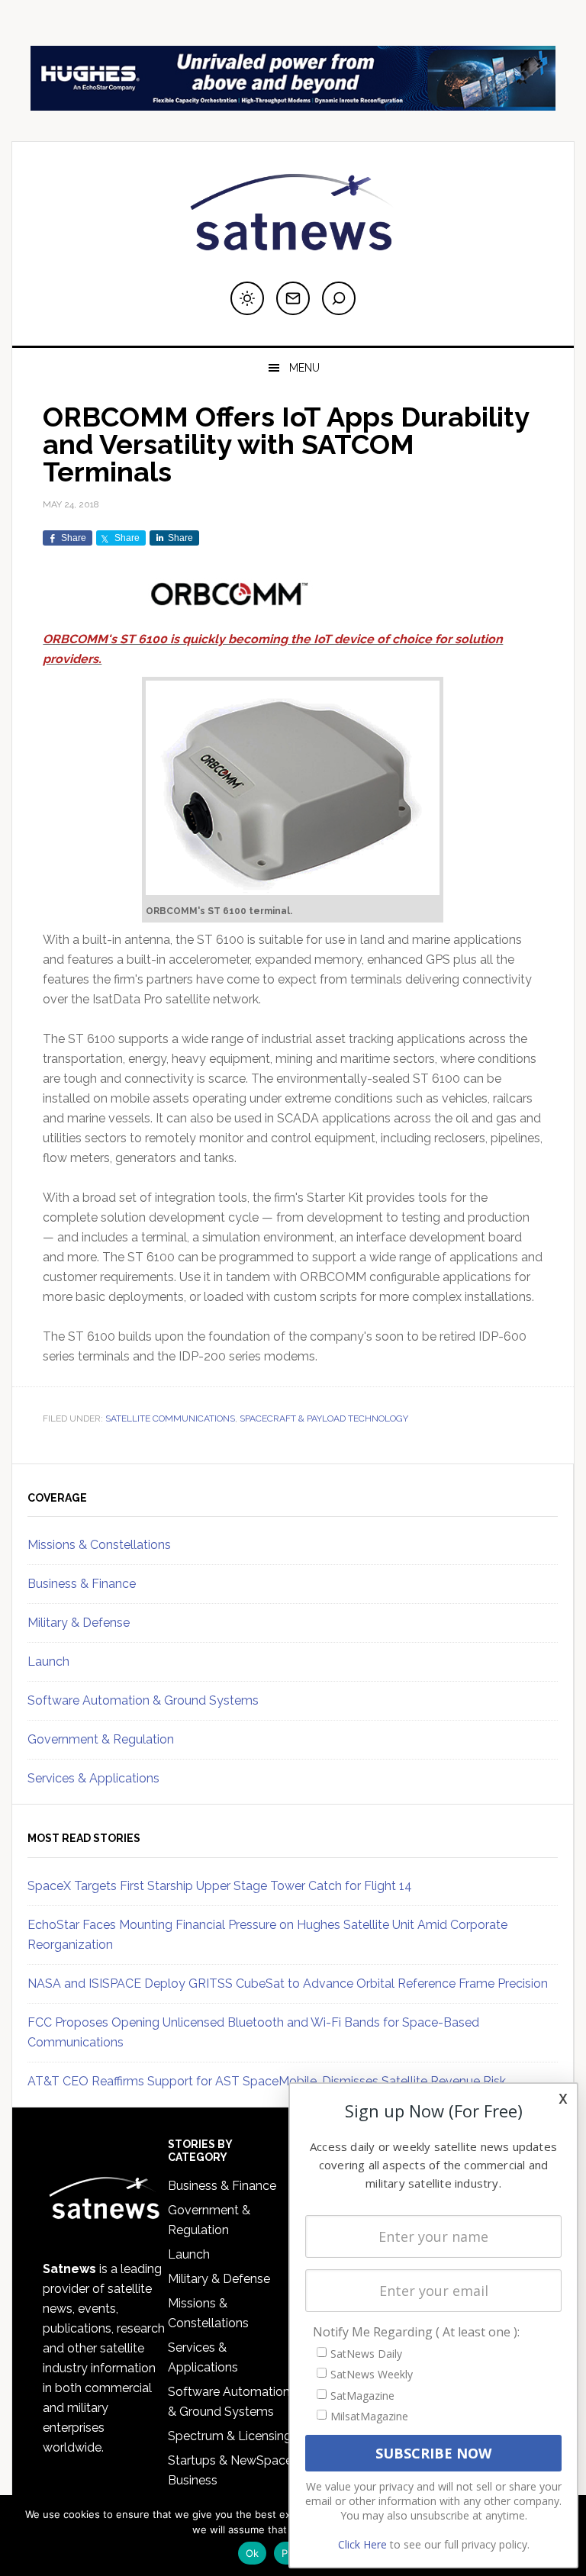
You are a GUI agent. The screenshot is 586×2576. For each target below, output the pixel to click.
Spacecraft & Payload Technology (324, 1418)
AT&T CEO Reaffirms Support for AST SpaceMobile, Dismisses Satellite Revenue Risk (267, 2081)
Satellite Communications (170, 1418)
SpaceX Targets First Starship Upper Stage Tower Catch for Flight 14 (220, 1886)
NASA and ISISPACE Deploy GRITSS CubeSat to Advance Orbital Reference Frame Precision (288, 1984)
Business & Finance (82, 1584)
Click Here (362, 2544)
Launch (48, 1662)
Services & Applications (93, 1778)
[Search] (339, 298)
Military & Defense (79, 1623)
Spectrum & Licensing (230, 2436)
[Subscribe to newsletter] (293, 298)
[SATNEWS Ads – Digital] (293, 103)
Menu (304, 368)
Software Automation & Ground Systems (143, 1700)
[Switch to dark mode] (247, 298)
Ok (253, 2553)
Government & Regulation (101, 1739)
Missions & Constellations (99, 1545)
